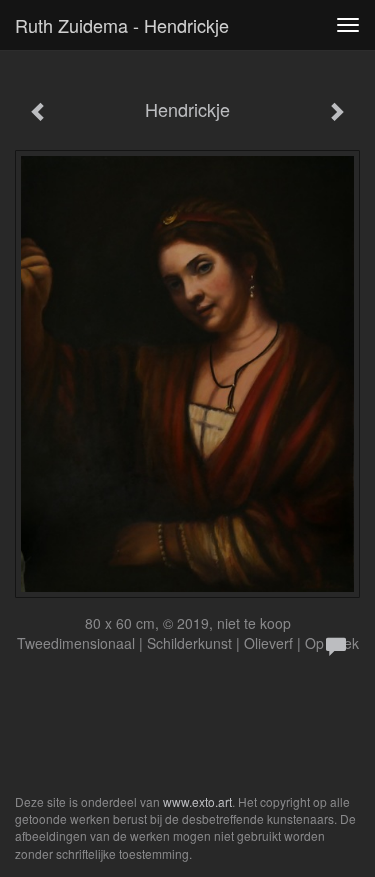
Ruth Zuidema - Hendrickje (122, 25)
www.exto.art (197, 801)
